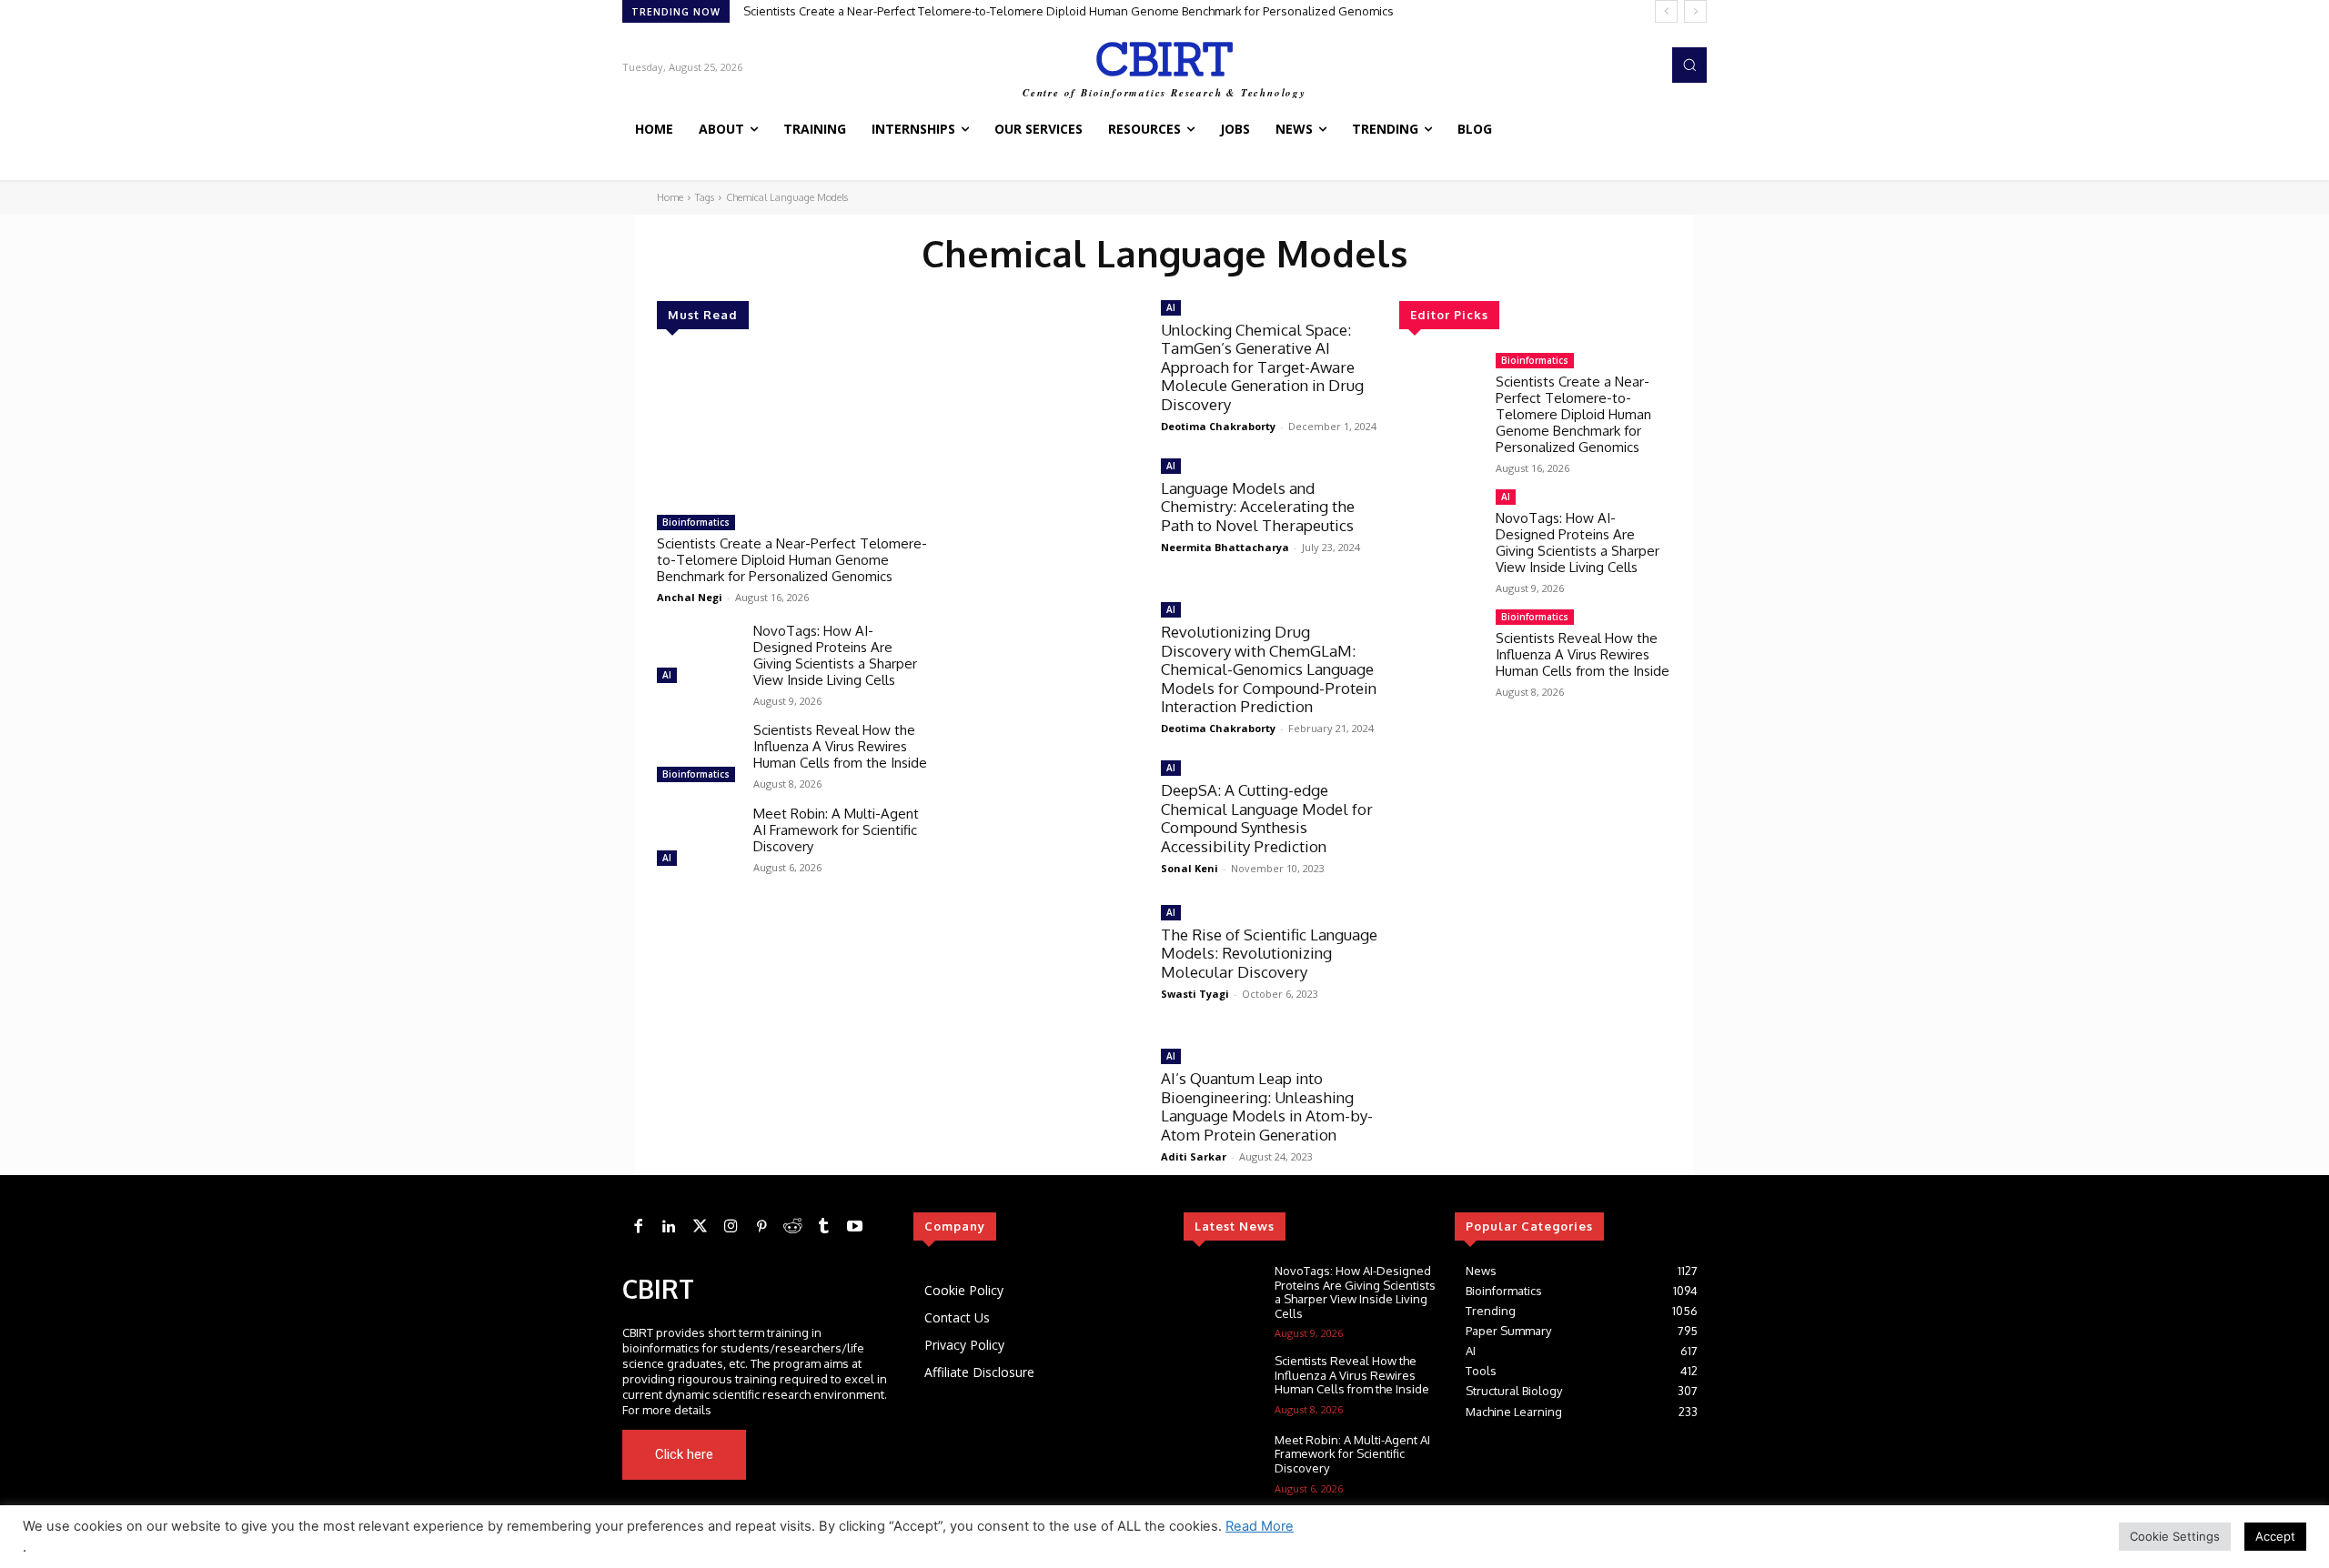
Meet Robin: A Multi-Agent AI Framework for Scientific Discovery (836, 830)
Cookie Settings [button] (2175, 1536)
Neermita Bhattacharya (1225, 547)
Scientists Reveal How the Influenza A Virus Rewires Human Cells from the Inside (840, 746)
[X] (835, 1455)
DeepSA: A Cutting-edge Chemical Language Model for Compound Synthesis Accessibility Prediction (1267, 818)
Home (670, 197)
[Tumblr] (823, 1227)
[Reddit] (792, 1227)
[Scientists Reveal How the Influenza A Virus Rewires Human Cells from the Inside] (698, 755)
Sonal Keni (1190, 868)
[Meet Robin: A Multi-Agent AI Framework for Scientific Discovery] (698, 839)
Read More (1260, 1526)
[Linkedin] (669, 1227)
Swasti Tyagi (1195, 994)
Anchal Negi (690, 597)
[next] (1695, 11)
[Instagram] (731, 1227)
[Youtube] (861, 1455)
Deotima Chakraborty (1218, 426)
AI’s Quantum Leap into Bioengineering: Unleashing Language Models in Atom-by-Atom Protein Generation (1267, 1106)
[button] (1689, 65)
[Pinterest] (761, 1227)
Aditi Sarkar (1194, 1156)
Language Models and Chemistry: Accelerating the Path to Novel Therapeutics (1258, 507)
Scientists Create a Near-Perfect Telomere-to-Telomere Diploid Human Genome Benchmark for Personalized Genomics (1069, 11)
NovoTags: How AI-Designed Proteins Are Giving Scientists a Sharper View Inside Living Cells (835, 655)
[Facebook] (638, 1227)
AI (667, 675)
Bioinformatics (696, 522)
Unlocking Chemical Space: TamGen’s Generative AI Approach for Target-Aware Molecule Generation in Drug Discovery (1262, 367)
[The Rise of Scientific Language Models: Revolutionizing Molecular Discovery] (1045, 964)
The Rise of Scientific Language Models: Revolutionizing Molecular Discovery (1269, 953)
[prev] (1666, 11)
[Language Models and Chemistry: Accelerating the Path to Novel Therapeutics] (1045, 517)
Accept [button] (2275, 1536)
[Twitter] (700, 1227)
